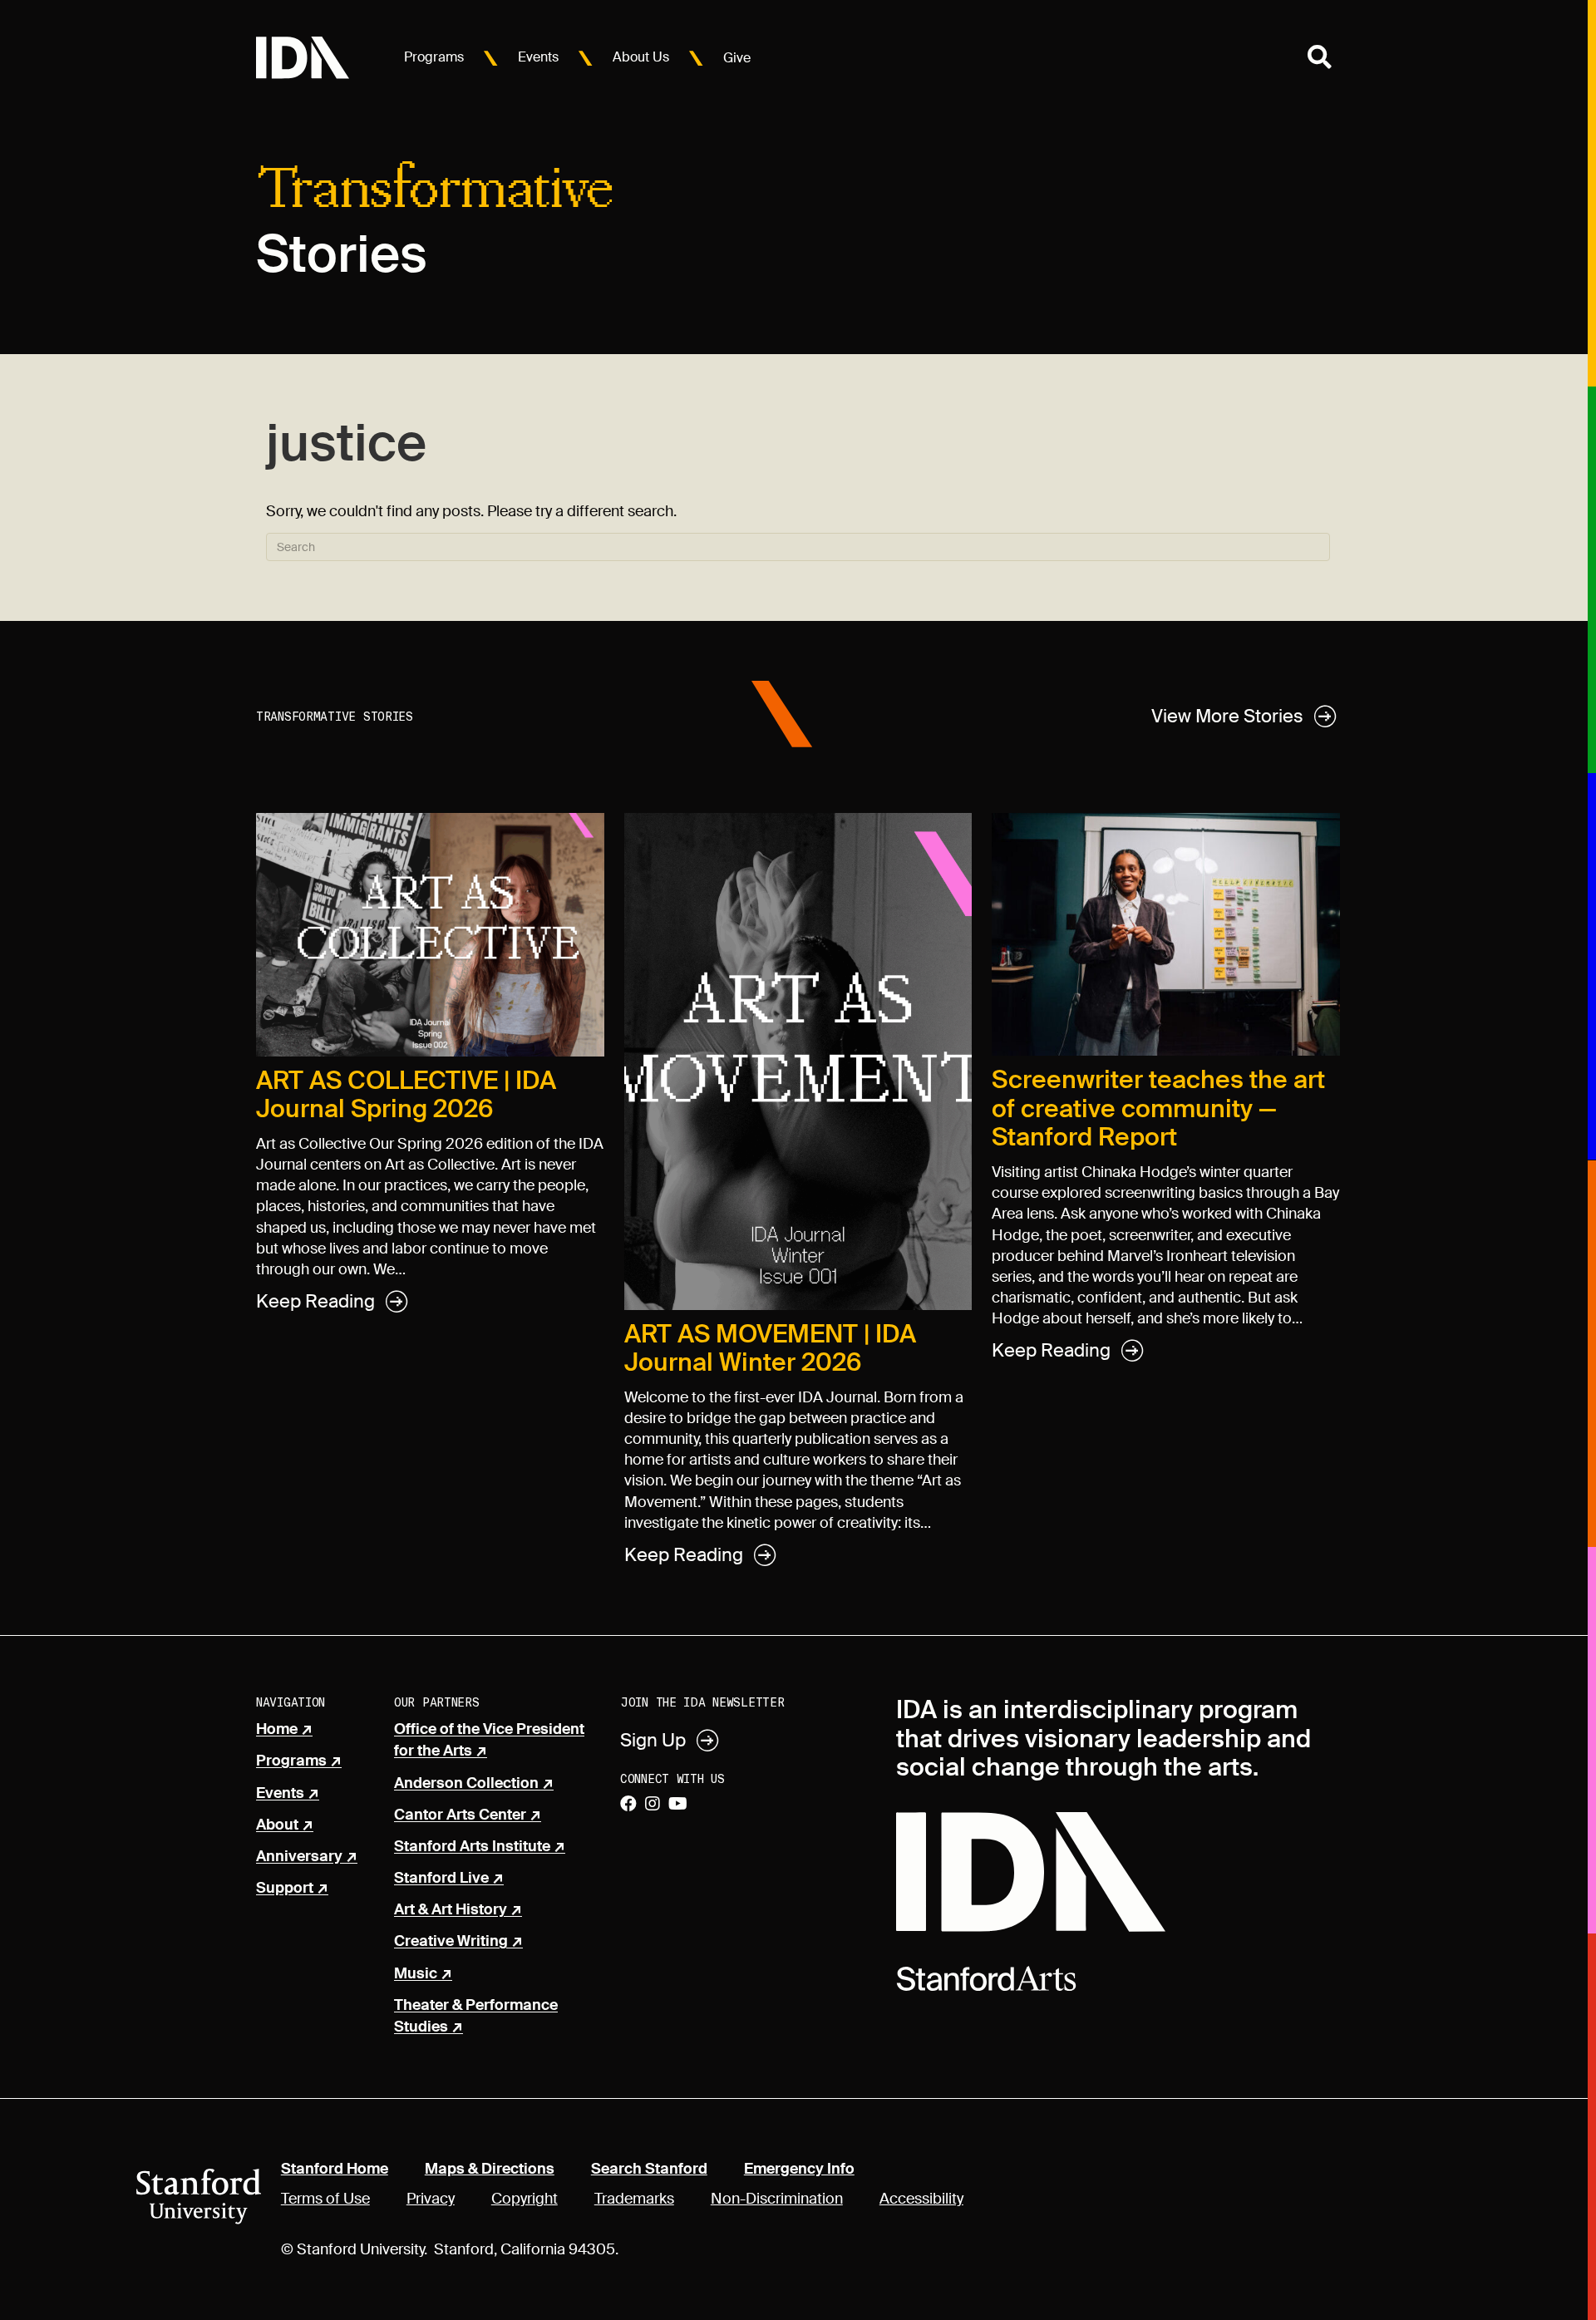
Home (277, 1730)
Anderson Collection (466, 1784)
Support (285, 1889)
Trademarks (634, 2199)
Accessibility (921, 2199)
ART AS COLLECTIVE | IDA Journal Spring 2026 (406, 1095)
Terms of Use (325, 2199)
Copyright (525, 2199)
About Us (641, 57)
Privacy (431, 2199)
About (277, 1825)
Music (416, 1974)
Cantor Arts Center (460, 1815)
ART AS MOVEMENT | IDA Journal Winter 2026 (770, 1348)
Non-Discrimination (777, 2199)
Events (538, 57)
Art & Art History (451, 1910)
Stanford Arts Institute (472, 1847)
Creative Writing (451, 1942)
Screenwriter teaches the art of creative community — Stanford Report (1158, 1108)
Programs (434, 57)
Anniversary (299, 1857)
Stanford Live (441, 1879)
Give (737, 58)
